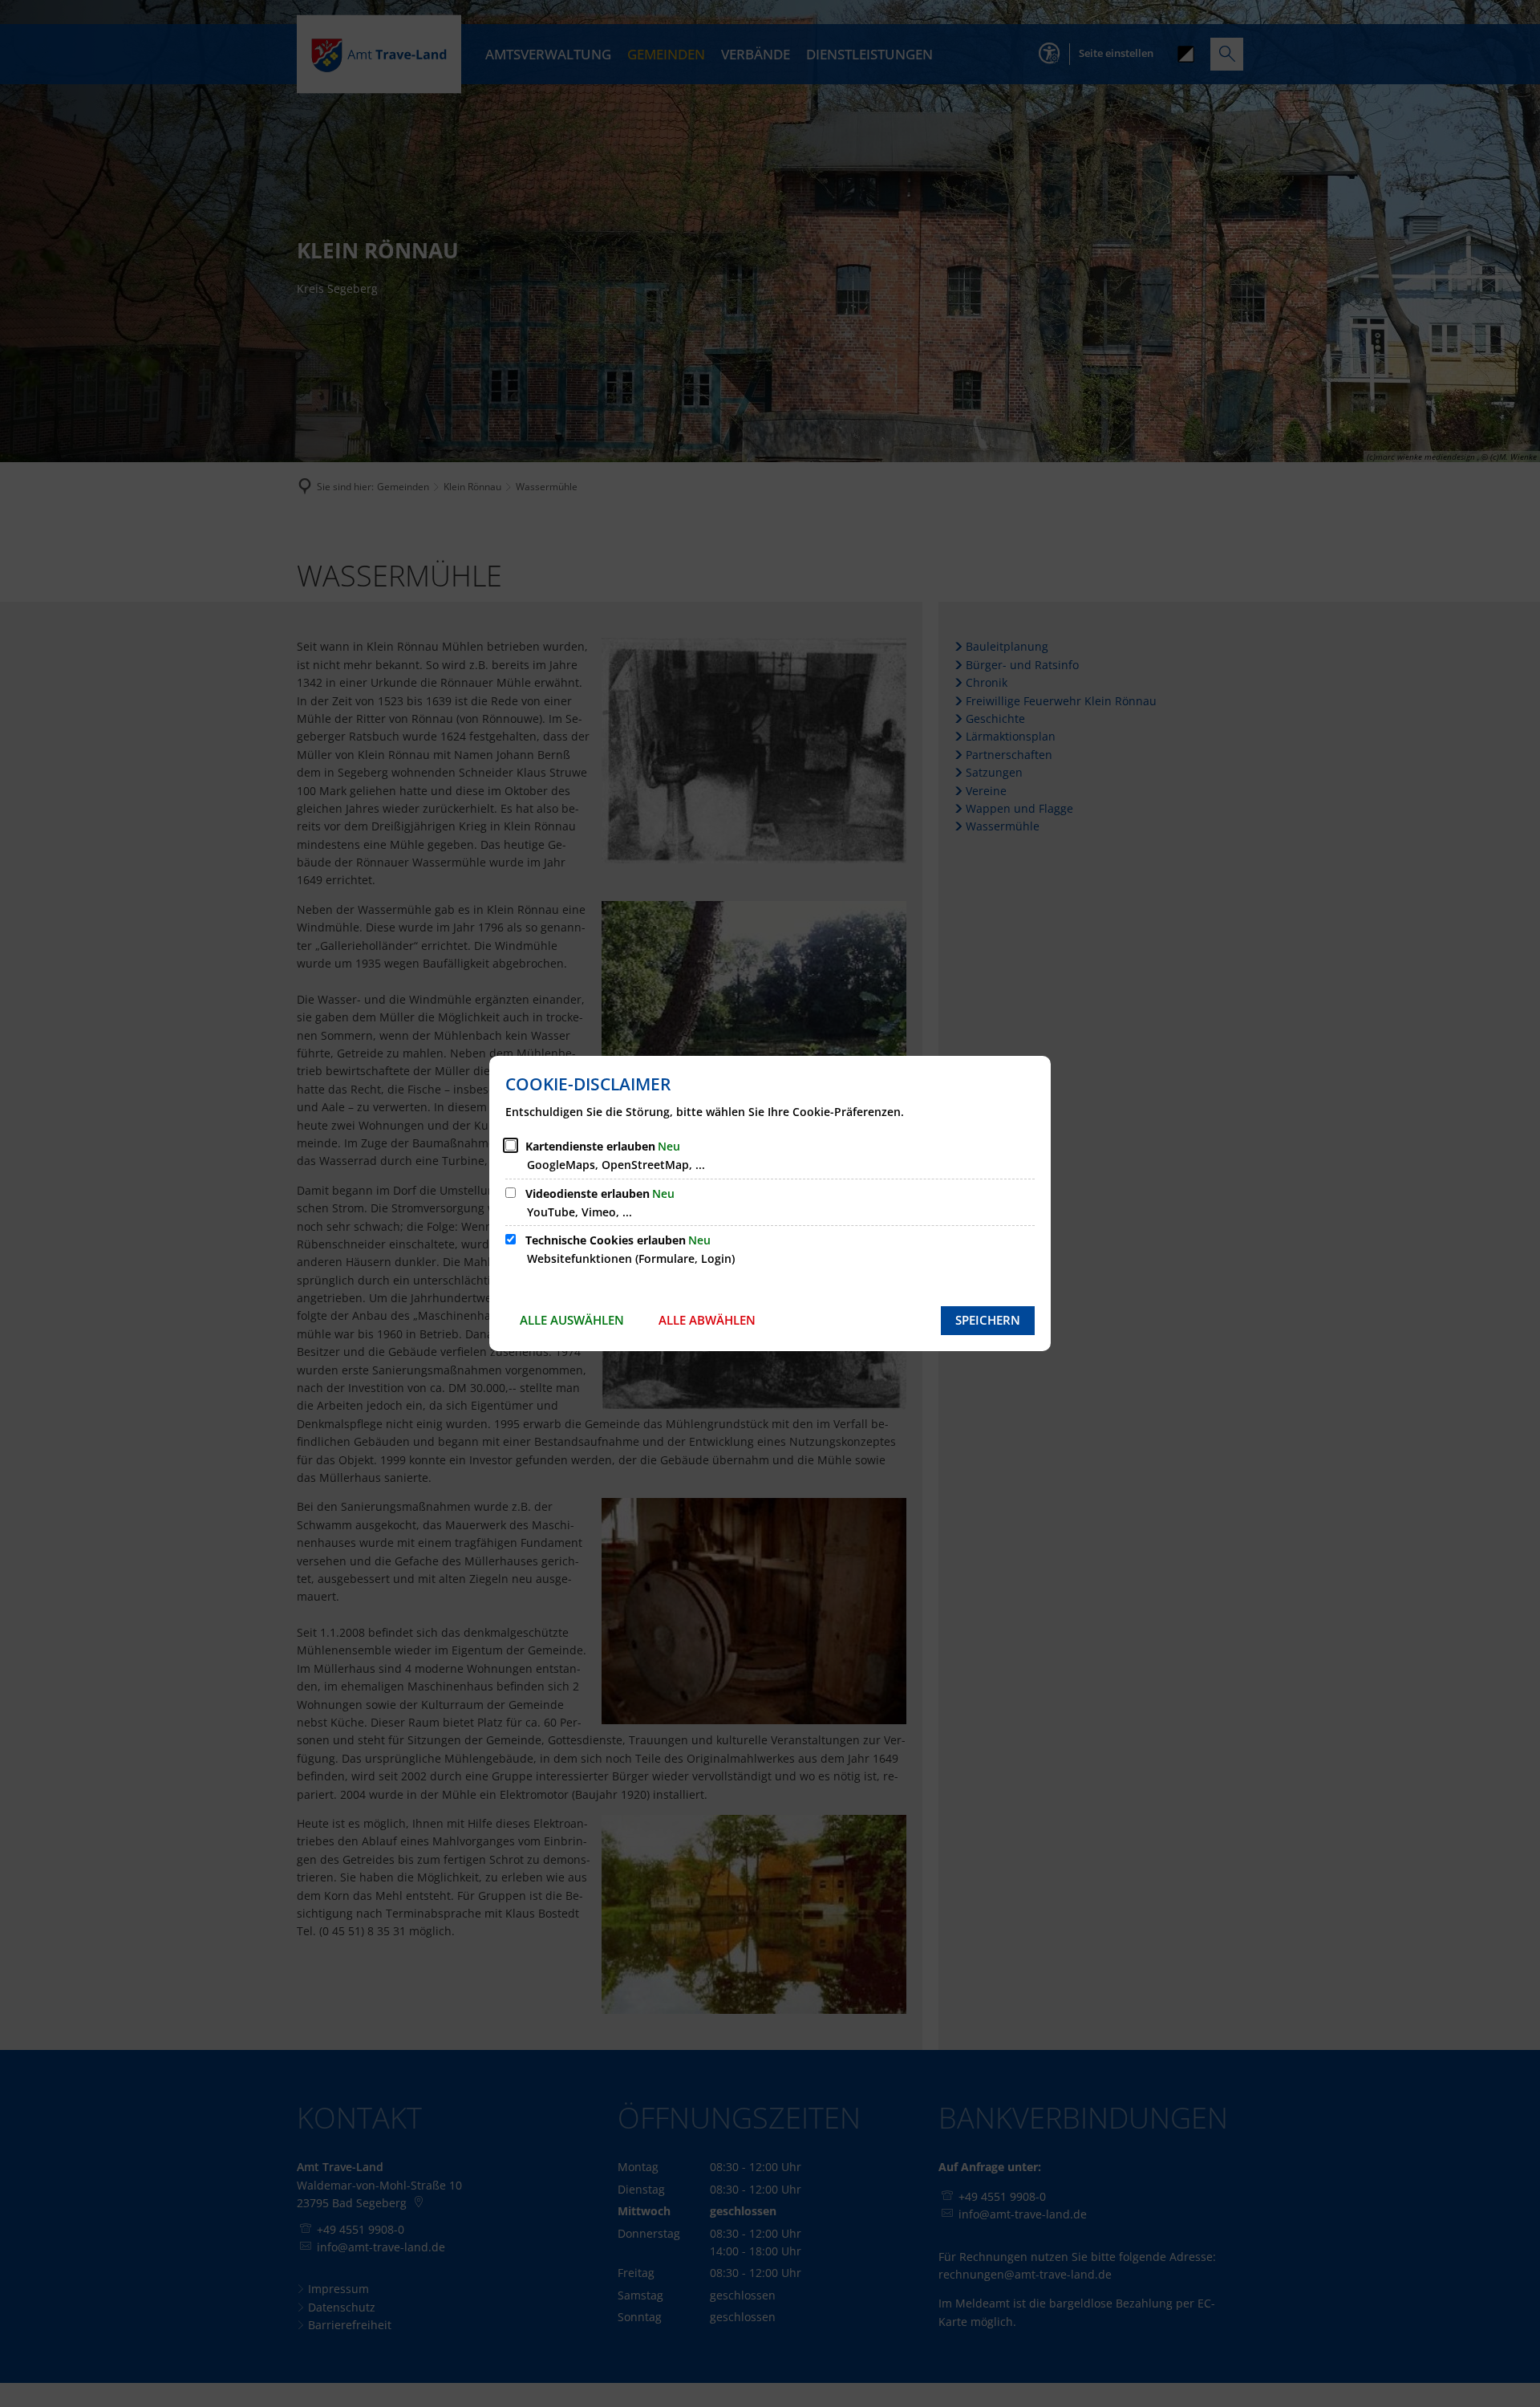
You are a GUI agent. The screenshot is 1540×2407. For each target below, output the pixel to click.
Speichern (988, 1320)
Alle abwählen (707, 1320)
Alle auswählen (572, 1320)
